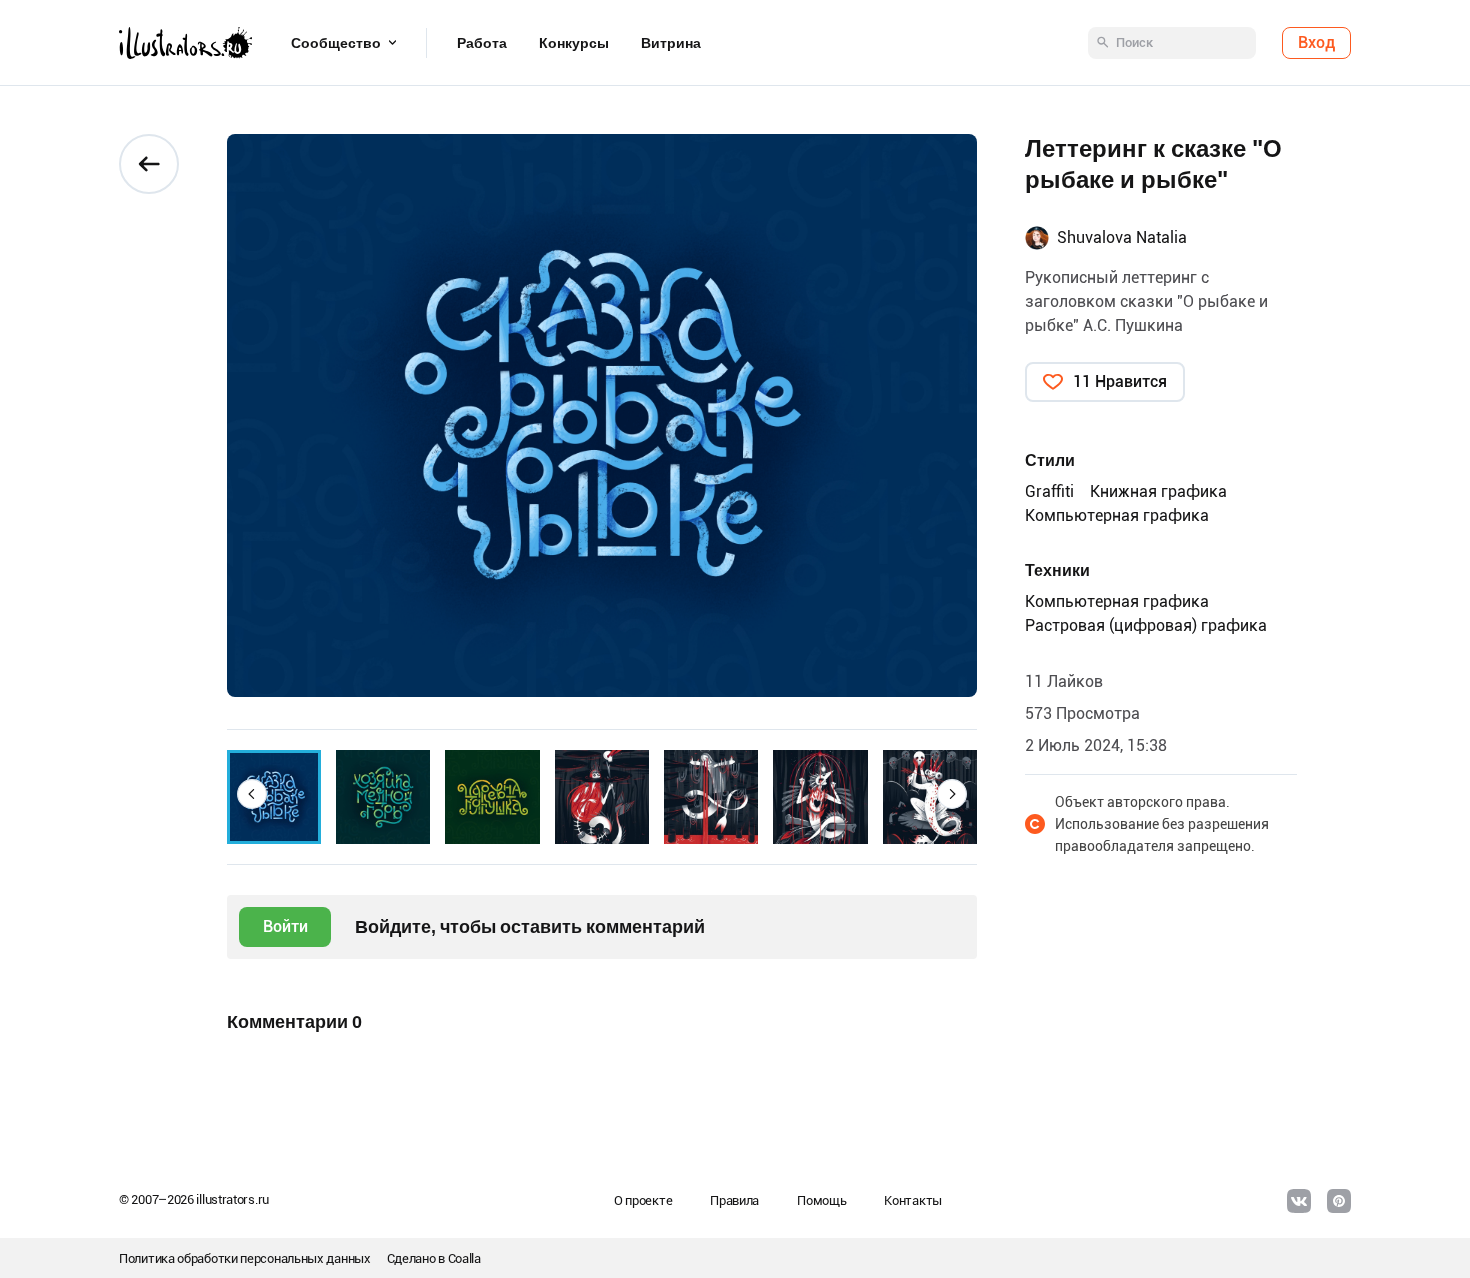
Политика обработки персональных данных (245, 1258)
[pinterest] (1339, 1201)
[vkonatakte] (1299, 1201)
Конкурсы (574, 43)
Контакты (913, 1200)
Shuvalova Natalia (1122, 237)
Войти (285, 926)
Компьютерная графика (1117, 515)
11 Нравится (1120, 381)
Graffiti (1049, 491)
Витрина (671, 43)
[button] (252, 794)
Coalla (464, 1258)
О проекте (643, 1200)
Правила (734, 1200)
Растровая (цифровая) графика (1146, 625)
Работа (482, 43)
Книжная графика (1158, 491)
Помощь (821, 1200)
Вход (1316, 42)
